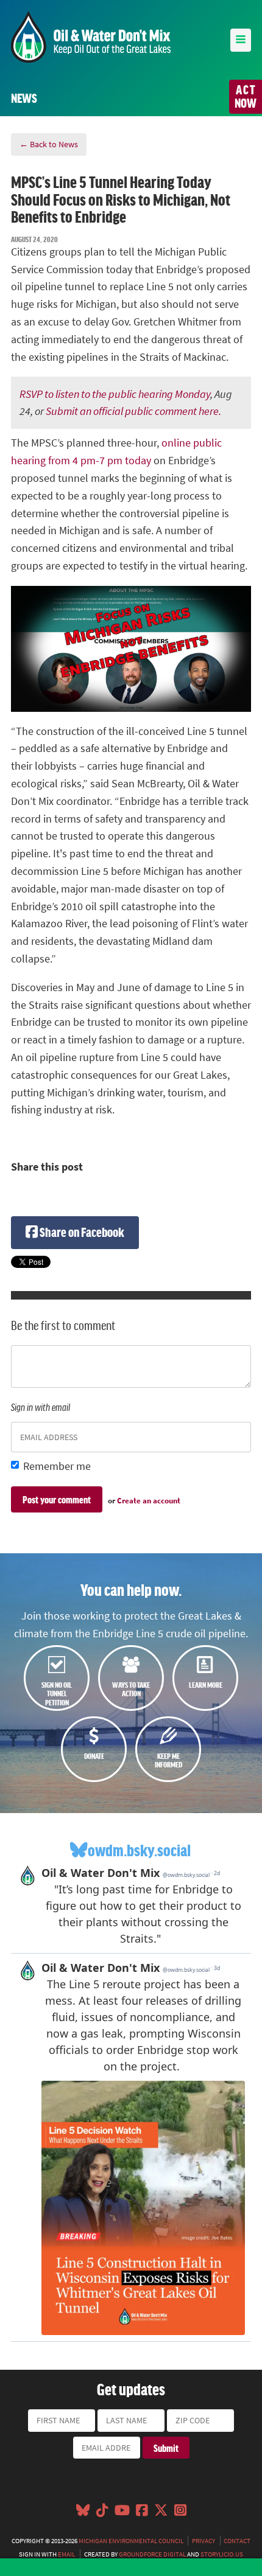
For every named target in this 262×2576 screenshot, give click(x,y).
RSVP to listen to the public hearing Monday (115, 394)
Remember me (57, 1466)
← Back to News (49, 144)
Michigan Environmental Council (131, 2541)
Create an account (149, 1501)
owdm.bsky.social (139, 1850)
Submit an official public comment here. (133, 411)
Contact (237, 2541)
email (66, 2554)
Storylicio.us (222, 2554)
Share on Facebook (81, 1232)
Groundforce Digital (152, 2554)
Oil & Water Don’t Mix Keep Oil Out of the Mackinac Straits (91, 37)
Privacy (204, 2541)
